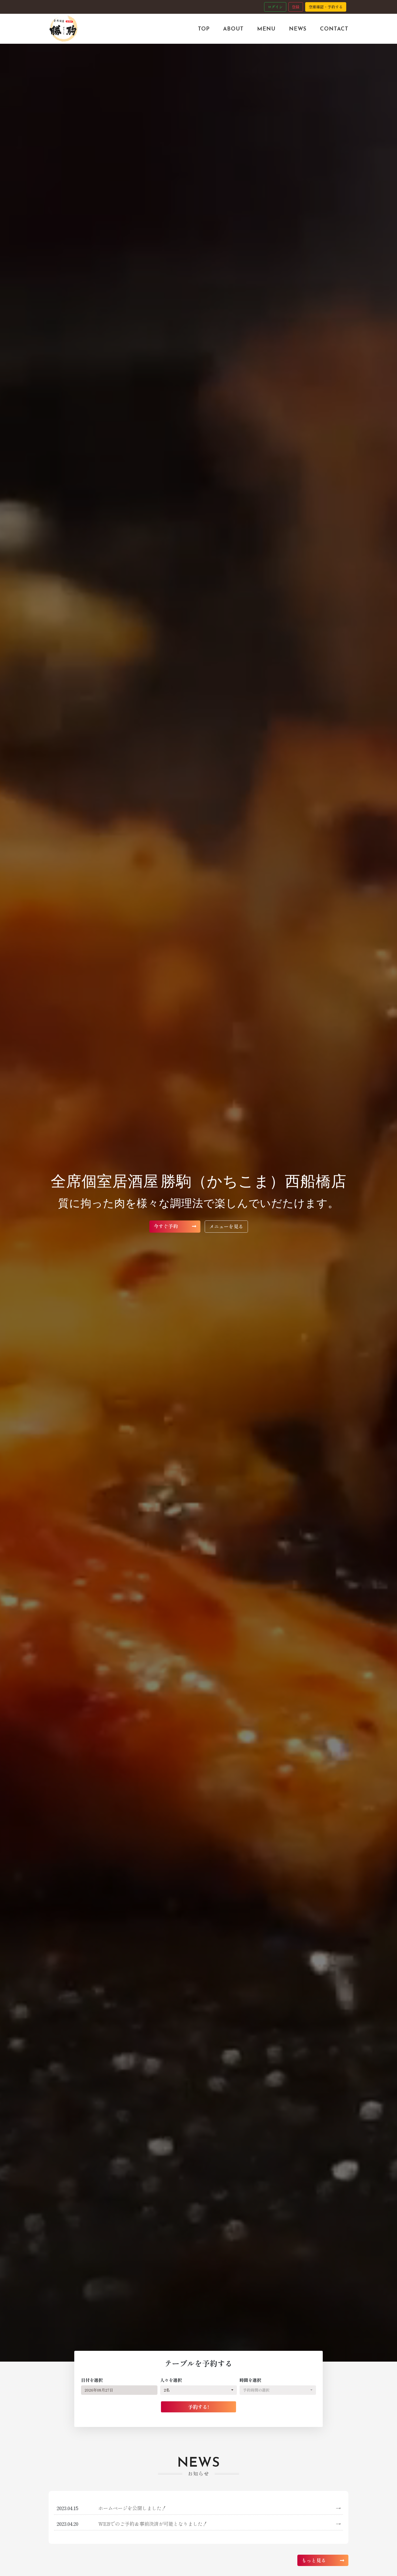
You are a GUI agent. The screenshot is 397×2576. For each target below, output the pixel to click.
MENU (266, 29)
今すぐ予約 (166, 1226)
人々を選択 (171, 2380)
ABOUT (233, 29)
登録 (296, 7)
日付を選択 (92, 2380)
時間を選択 (250, 2380)
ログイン (275, 7)
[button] (198, 2390)
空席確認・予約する (326, 7)
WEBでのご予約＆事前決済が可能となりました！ (219, 2524)
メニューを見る (226, 1226)
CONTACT (334, 29)
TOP (204, 29)
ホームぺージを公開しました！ (219, 2508)
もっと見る (314, 2560)
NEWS (298, 29)
